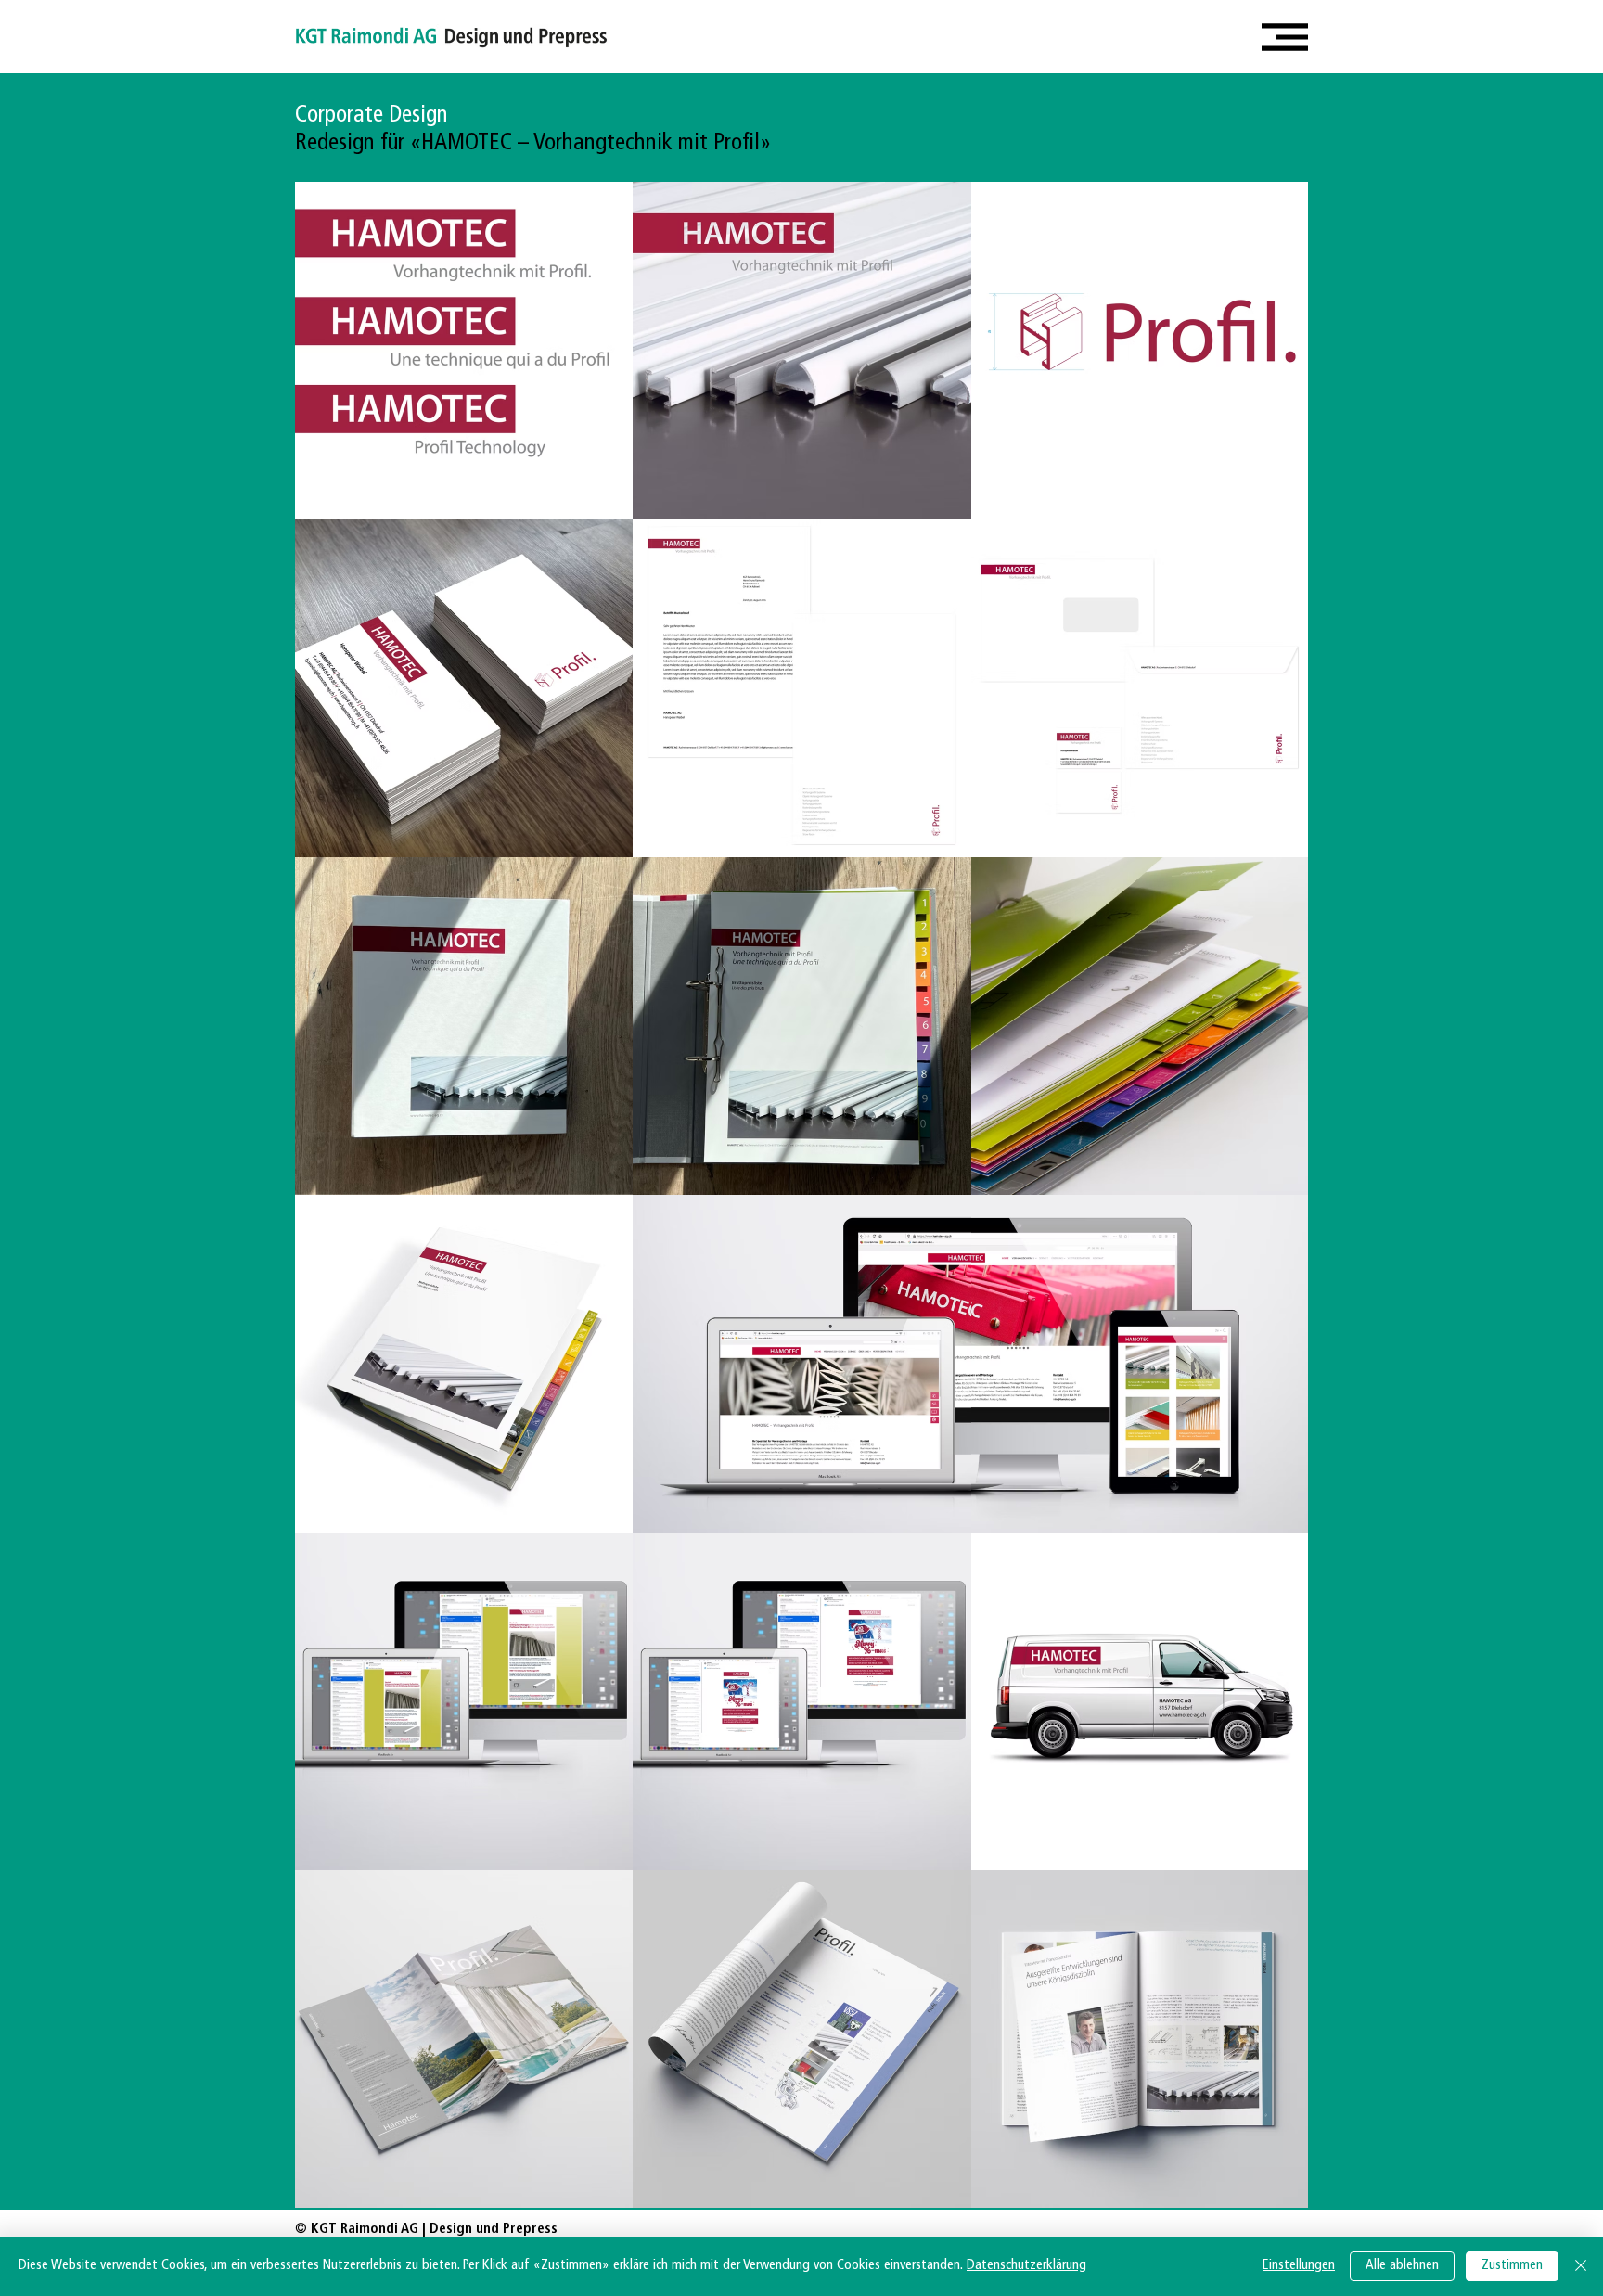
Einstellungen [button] (1299, 2266)
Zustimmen (1512, 2266)
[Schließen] (1581, 2266)
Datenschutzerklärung (1026, 2266)
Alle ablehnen (1402, 2266)
